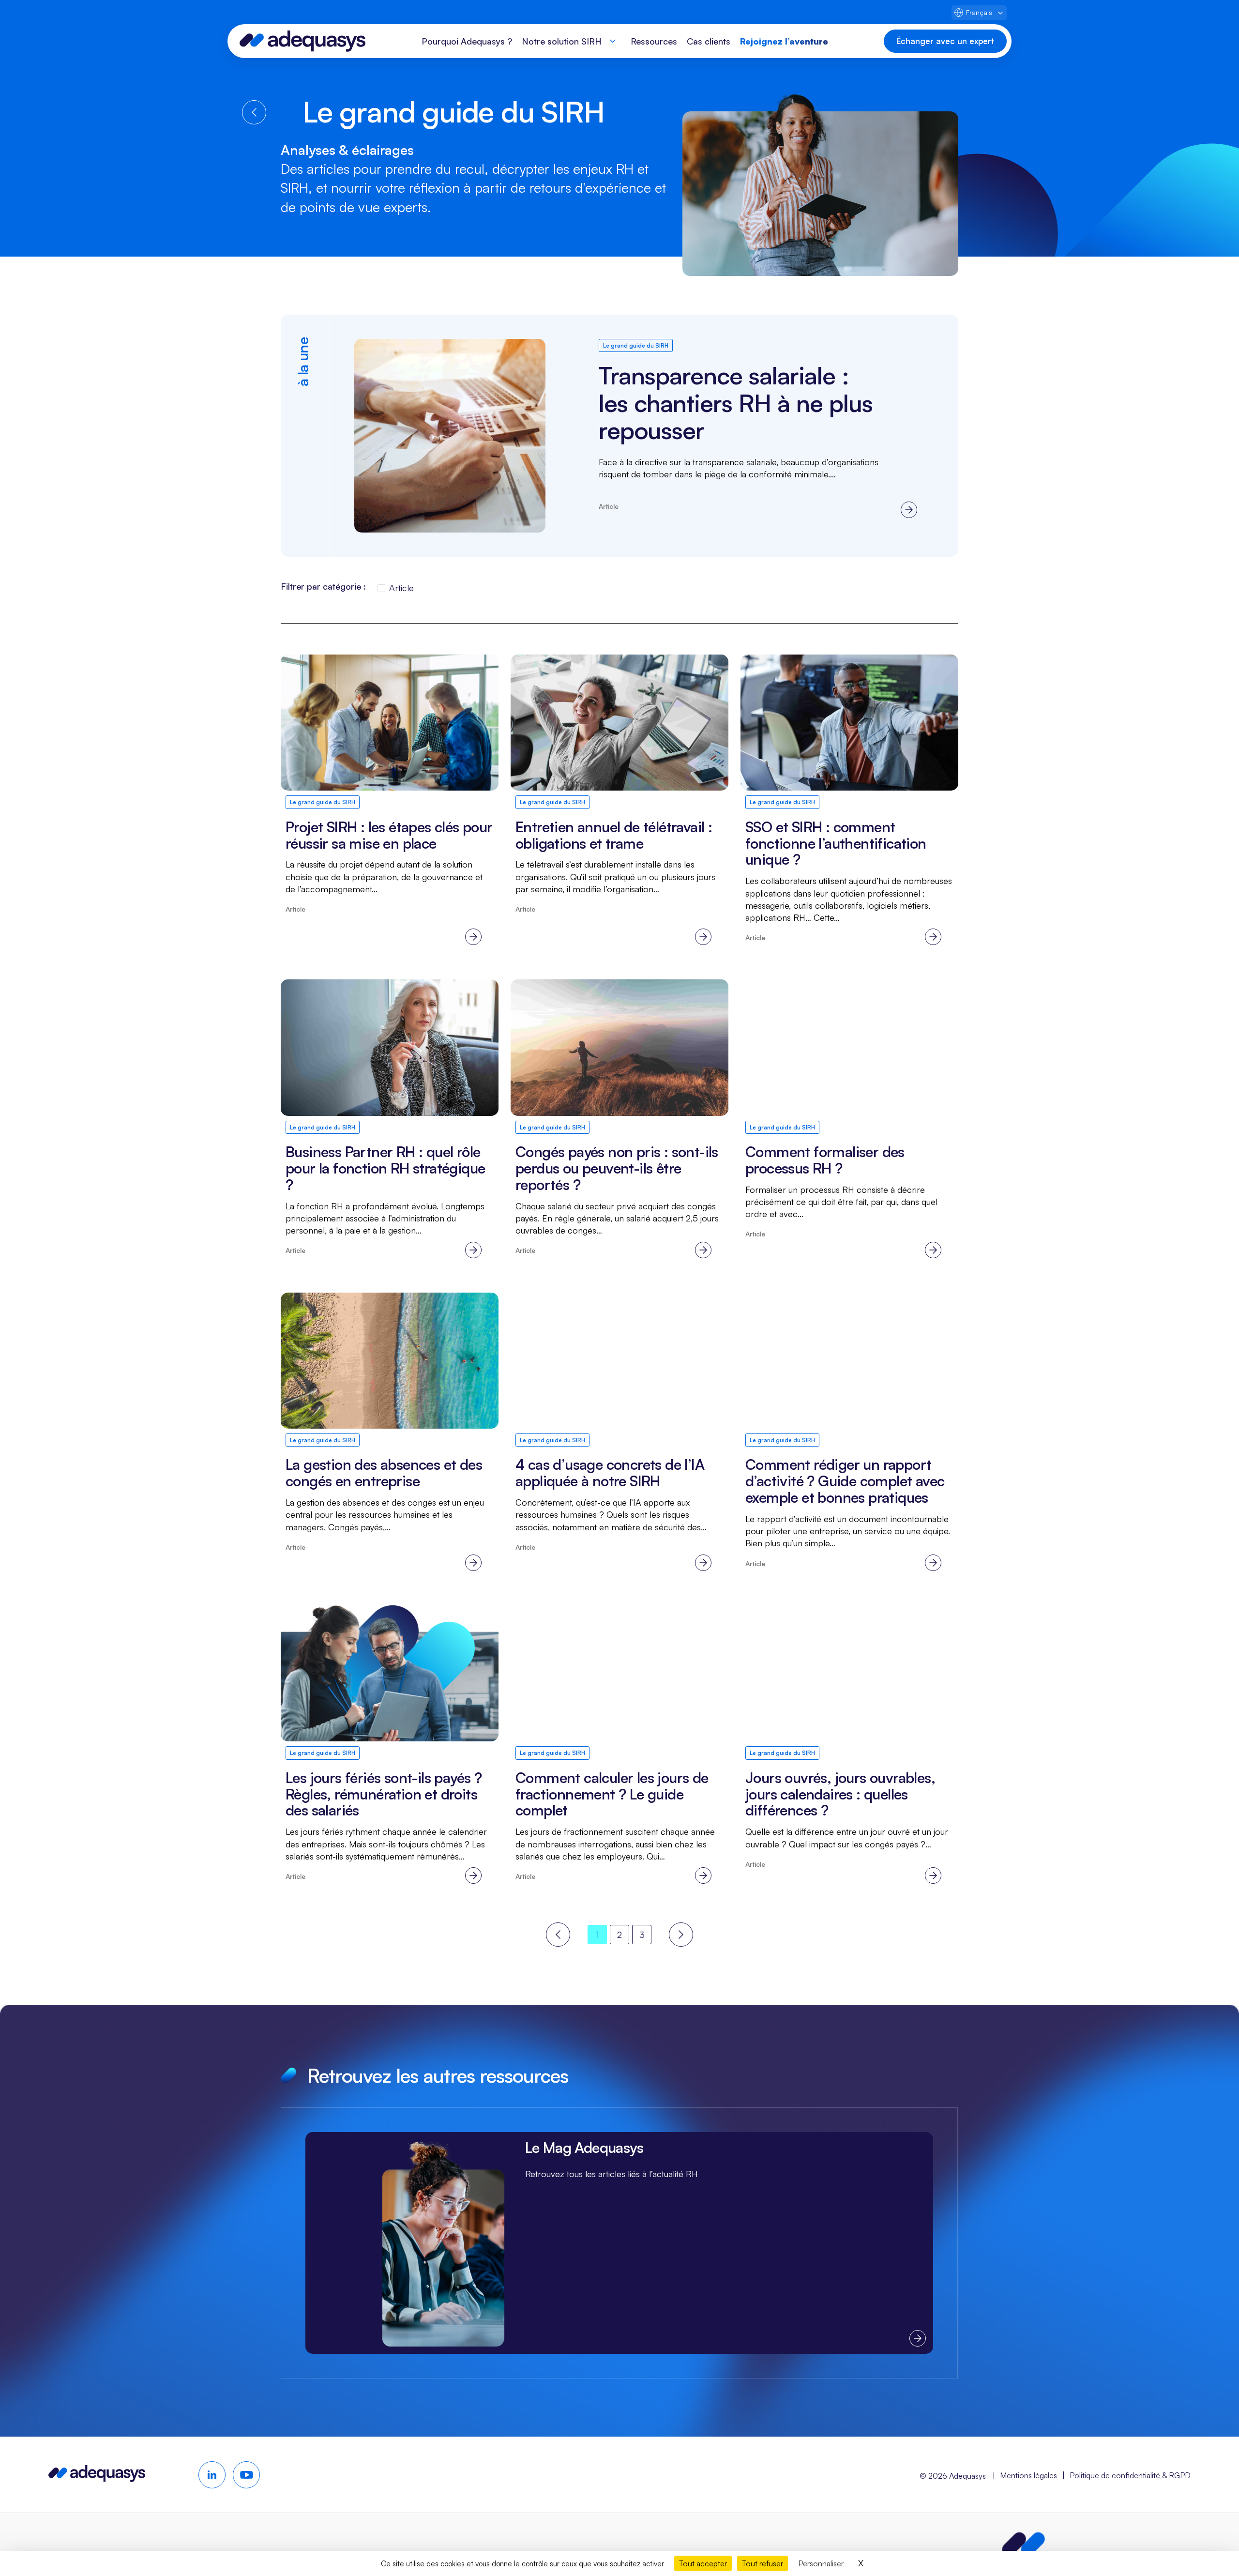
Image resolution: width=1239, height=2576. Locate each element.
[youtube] (246, 2475)
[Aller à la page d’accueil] (97, 2478)
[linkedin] (212, 2475)
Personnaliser (821, 2563)
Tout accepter (703, 2563)
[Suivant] (681, 1935)
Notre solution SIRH (562, 41)
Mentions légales (1028, 2475)
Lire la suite (644, 436)
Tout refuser (763, 2563)
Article (401, 588)
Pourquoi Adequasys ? (467, 41)
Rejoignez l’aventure (784, 41)
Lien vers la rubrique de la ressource (619, 2243)
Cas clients (709, 41)
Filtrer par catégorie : (323, 586)
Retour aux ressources (254, 112)
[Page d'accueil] (302, 41)
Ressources (654, 41)
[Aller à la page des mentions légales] (1024, 2545)
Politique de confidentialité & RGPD (1130, 2475)
